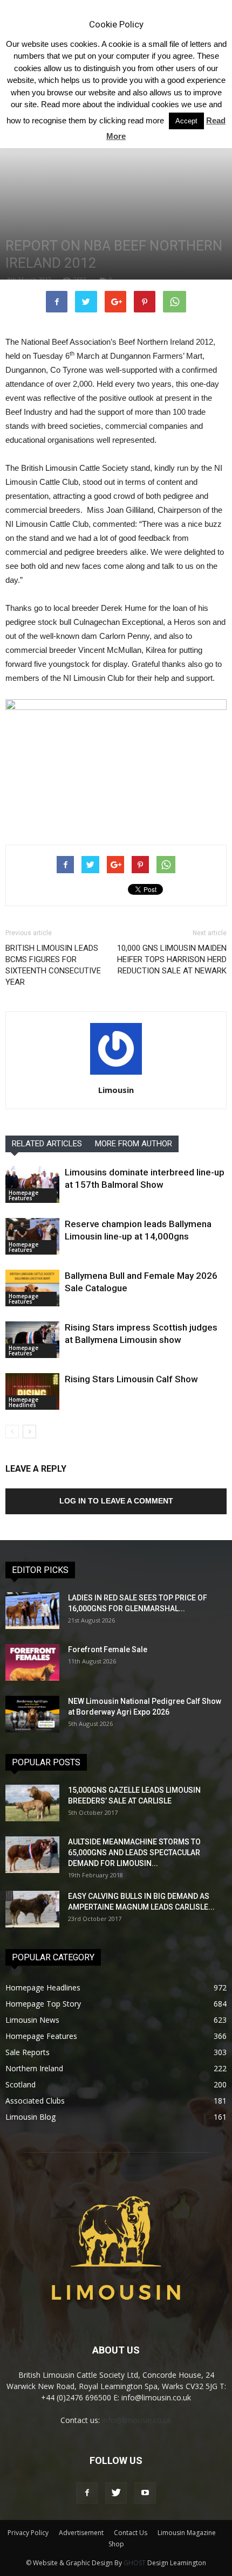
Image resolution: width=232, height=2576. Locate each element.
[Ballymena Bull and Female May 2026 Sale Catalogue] (32, 1288)
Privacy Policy (28, 2533)
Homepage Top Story (43, 2004)
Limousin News (32, 2020)
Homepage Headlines (23, 1402)
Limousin (116, 1090)
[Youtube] (145, 2493)
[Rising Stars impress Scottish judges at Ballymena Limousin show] (32, 1340)
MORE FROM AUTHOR (134, 1144)
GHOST (135, 2563)
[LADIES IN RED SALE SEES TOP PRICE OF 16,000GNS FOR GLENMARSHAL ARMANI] (32, 1611)
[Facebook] (87, 2493)
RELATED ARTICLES (47, 1144)
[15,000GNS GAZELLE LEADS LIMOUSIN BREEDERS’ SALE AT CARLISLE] (32, 1803)
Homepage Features (23, 1195)
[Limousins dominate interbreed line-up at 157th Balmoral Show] (32, 1185)
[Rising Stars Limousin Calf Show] (32, 1392)
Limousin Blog (30, 2117)
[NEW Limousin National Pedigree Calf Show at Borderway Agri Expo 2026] (32, 1714)
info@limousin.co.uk (137, 2420)
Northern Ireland (34, 2068)
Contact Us (131, 2533)
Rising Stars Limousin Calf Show (131, 1379)
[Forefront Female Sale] (32, 1663)
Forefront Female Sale (108, 1649)
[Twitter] (116, 2493)
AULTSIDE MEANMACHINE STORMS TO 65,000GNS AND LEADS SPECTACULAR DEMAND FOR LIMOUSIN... (134, 1853)
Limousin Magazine (187, 2533)
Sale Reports (28, 2052)
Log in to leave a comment (116, 1501)
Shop (116, 2544)
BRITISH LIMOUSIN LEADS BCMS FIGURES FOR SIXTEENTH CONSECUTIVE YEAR (53, 965)
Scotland (21, 2084)
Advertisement (81, 2533)
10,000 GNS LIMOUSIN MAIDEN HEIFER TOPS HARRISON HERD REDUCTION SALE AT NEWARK (172, 959)
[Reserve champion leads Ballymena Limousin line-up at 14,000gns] (32, 1237)
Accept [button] (186, 121)
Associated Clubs (35, 2101)
